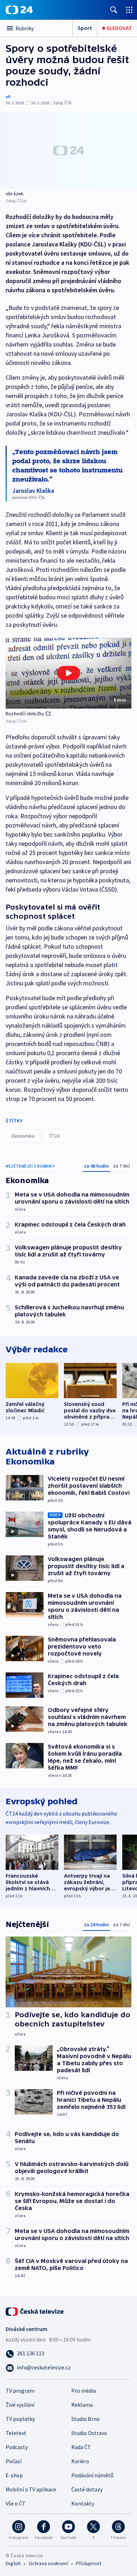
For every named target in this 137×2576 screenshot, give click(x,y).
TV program (20, 2391)
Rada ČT (81, 2447)
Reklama (82, 2405)
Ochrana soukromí (48, 2563)
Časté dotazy (87, 2489)
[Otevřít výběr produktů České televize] (129, 10)
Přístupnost (89, 2563)
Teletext (16, 2433)
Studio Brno (86, 2419)
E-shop (14, 2475)
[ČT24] (19, 10)
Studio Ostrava (89, 2433)
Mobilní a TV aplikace (31, 2489)
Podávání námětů (92, 2475)
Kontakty (83, 2503)
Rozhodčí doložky (25, 714)
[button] (68, 673)
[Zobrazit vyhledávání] (114, 10)
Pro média (84, 2391)
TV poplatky (20, 2419)
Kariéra (80, 2461)
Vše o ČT (16, 2503)
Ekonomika (23, 1136)
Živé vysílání (20, 2405)
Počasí (14, 2461)
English (13, 2563)
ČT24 (54, 1136)
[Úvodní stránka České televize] (35, 2311)
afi (8, 96)
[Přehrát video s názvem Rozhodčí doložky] (68, 673)
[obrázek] (68, 150)
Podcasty (17, 2447)
